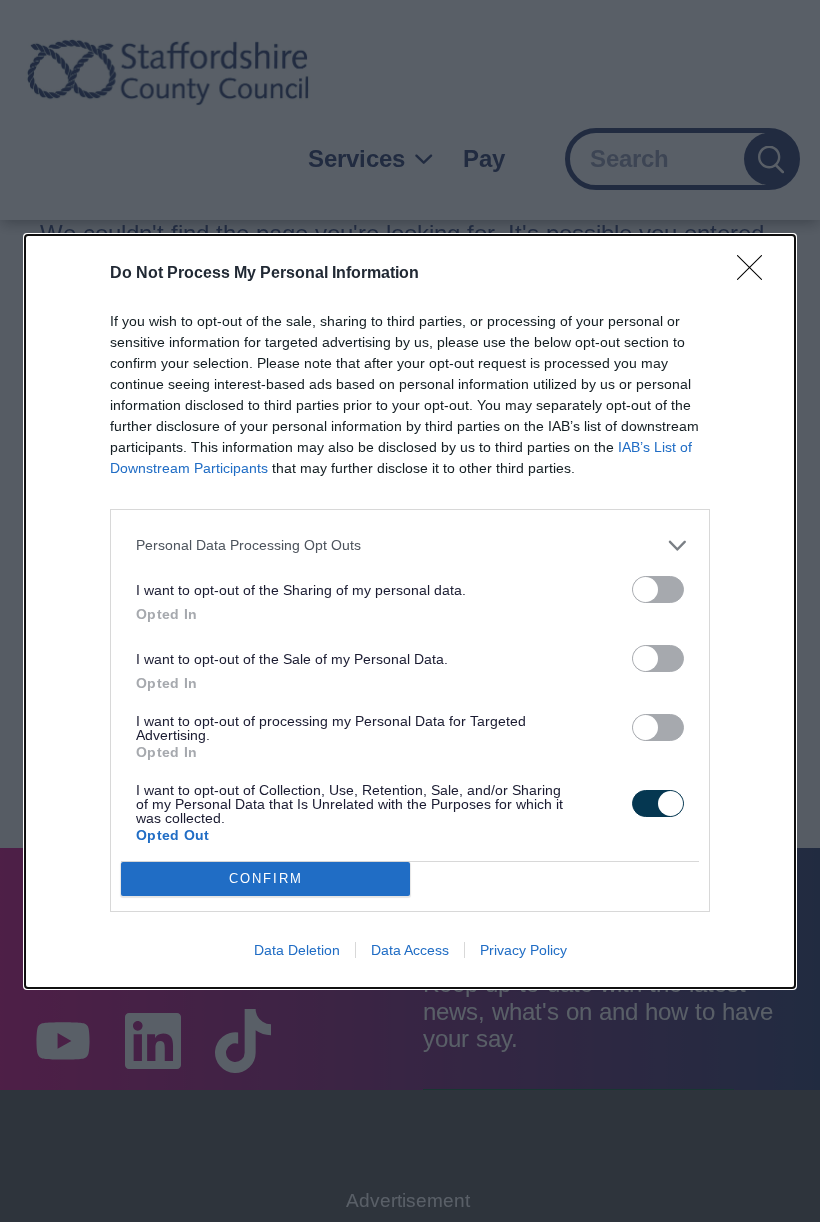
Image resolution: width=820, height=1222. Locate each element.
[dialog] (410, 611)
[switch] (658, 589)
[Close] (756, 274)
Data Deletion (297, 950)
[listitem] (410, 545)
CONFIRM (266, 878)
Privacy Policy (523, 950)
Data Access (410, 950)
